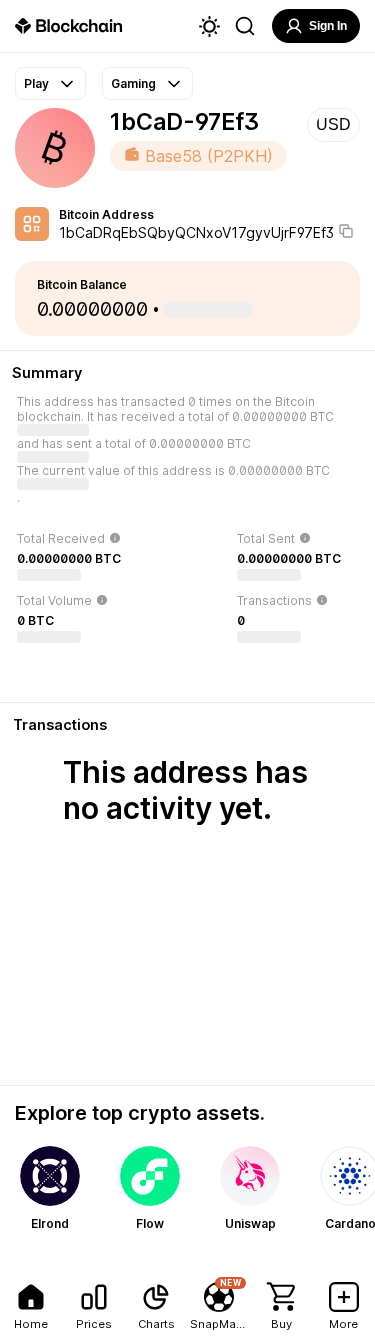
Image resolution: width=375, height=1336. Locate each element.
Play (36, 83)
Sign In (328, 26)
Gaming (133, 83)
